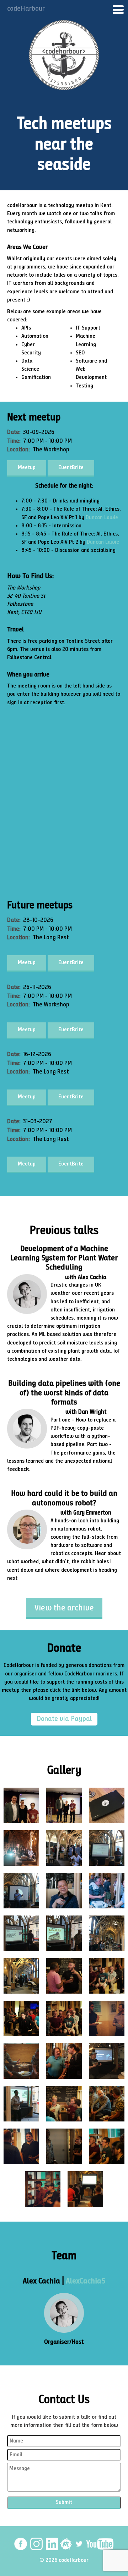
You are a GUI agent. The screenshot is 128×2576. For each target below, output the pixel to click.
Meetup (27, 468)
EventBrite (71, 468)
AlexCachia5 (86, 2281)
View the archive (64, 1608)
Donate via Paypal (64, 1719)
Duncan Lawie (102, 518)
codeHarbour (26, 9)
